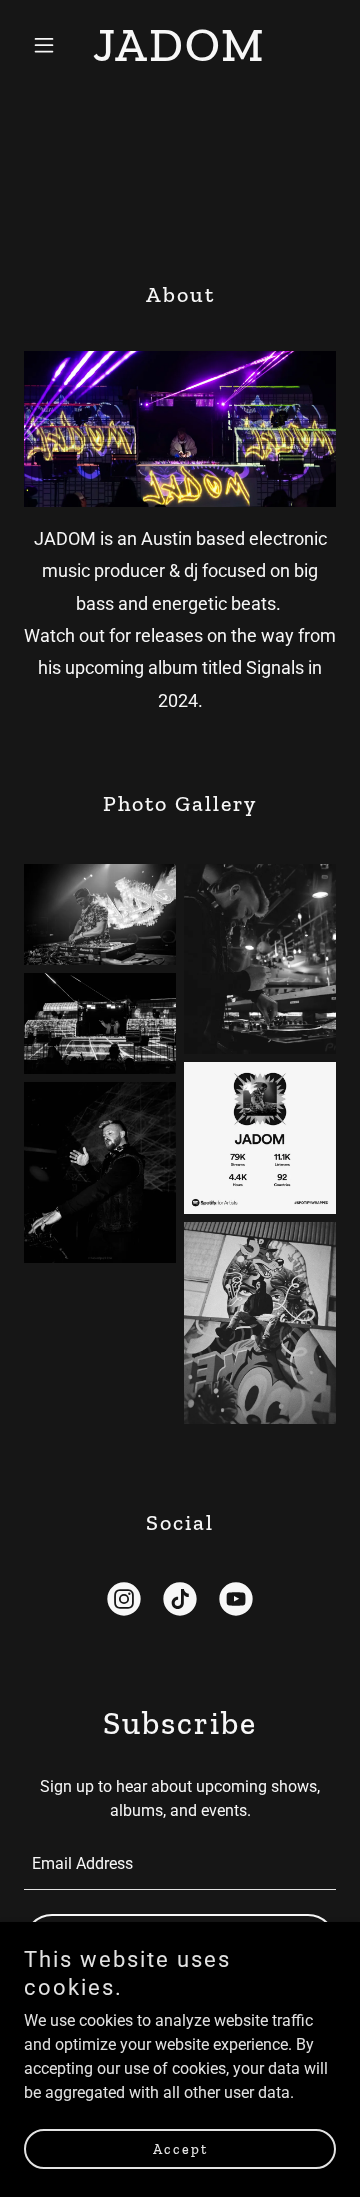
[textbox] (180, 1864)
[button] (47, 45)
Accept (180, 2149)
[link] (179, 55)
